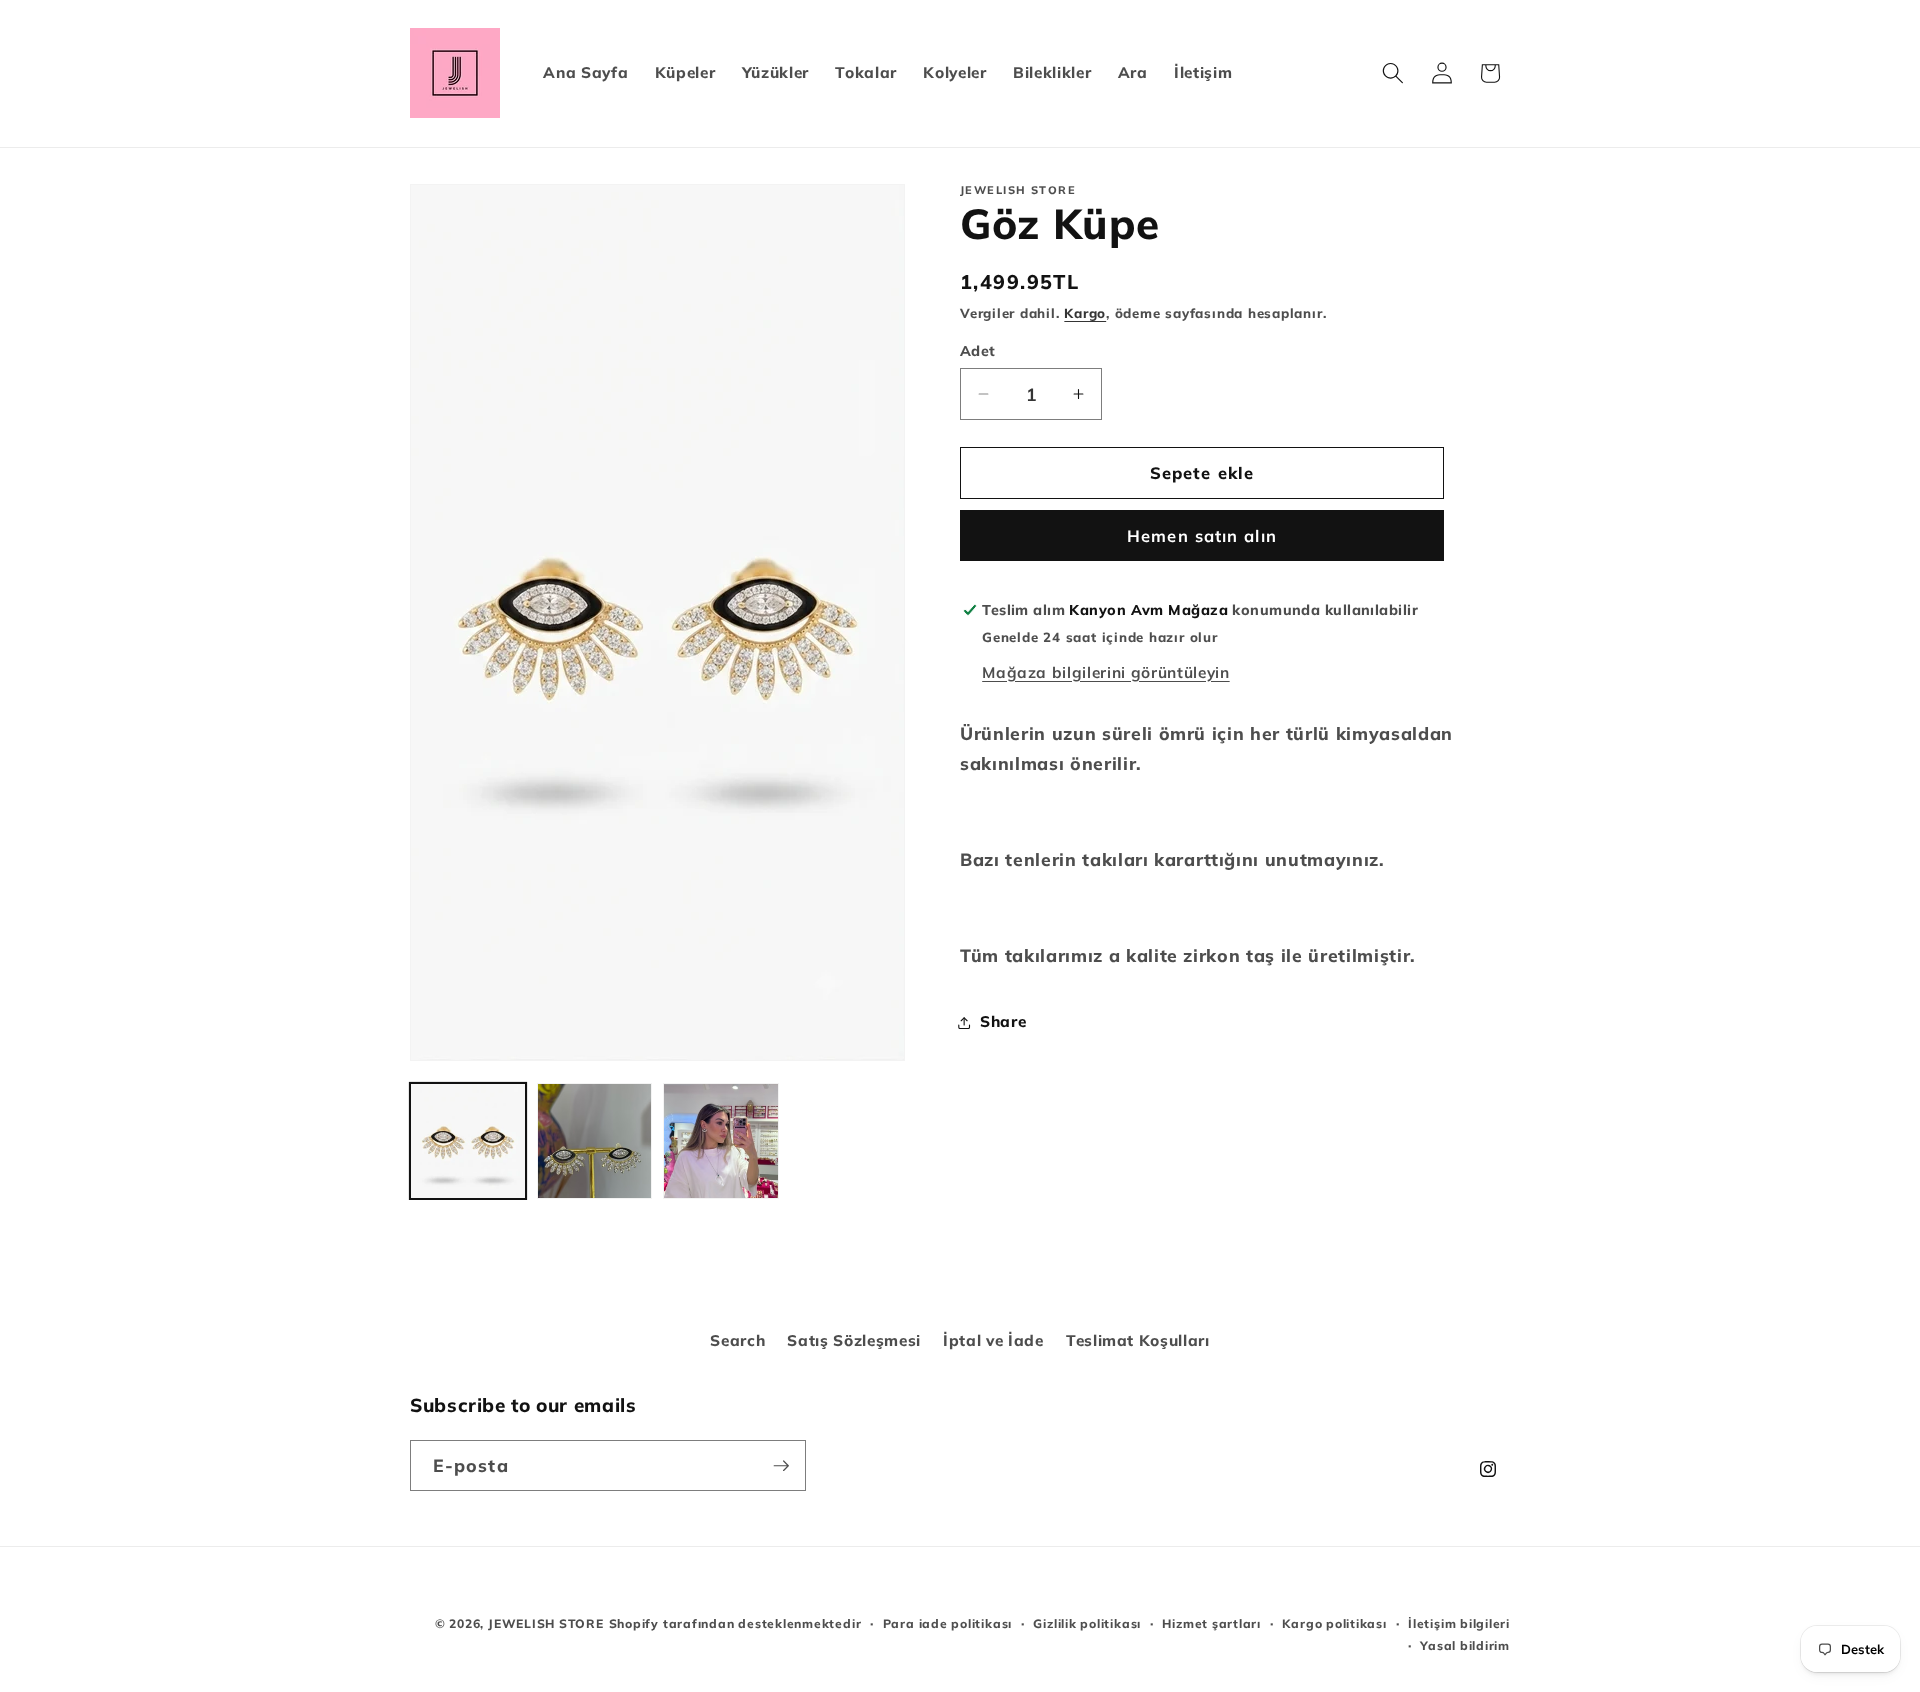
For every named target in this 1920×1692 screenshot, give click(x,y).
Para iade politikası (947, 1623)
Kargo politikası (1334, 1623)
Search (737, 1340)
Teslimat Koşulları (1138, 1340)
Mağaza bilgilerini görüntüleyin (1105, 672)
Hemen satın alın (1202, 535)
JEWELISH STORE (546, 1623)
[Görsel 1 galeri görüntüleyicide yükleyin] (468, 1141)
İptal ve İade (993, 1340)
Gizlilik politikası (1087, 1623)
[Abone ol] (781, 1466)
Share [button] (1003, 1021)
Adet (978, 351)
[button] (1393, 73)
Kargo (1085, 313)
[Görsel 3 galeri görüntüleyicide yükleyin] (721, 1141)
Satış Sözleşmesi (854, 1340)
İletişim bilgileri (1459, 1623)
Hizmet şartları (1211, 1623)
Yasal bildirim (1465, 1645)
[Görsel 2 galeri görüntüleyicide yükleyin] (595, 1141)
